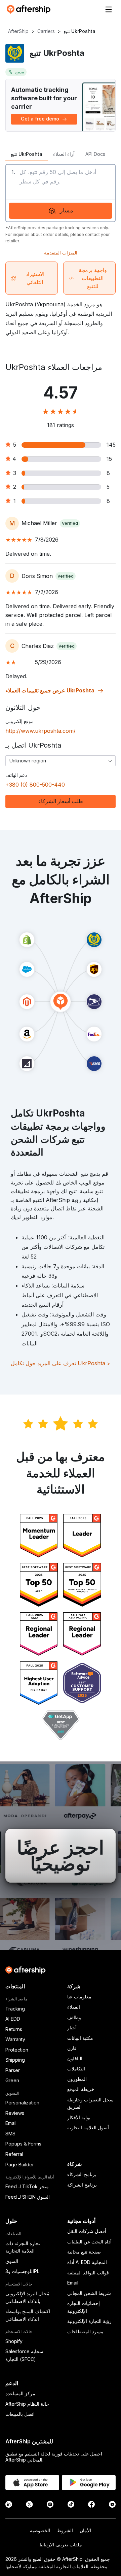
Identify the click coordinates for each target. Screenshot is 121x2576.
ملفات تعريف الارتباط (61, 2545)
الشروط (65, 2530)
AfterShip (18, 31)
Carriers (46, 31)
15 (109, 459)
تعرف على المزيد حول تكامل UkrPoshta (61, 1363)
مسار (67, 210)
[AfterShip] (30, 9)
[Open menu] (109, 9)
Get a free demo (40, 119)
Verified (70, 523)
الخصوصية (40, 2530)
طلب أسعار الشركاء (61, 801)
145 (111, 445)
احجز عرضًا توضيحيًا (61, 1856)
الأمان (85, 2530)
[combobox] (61, 761)
